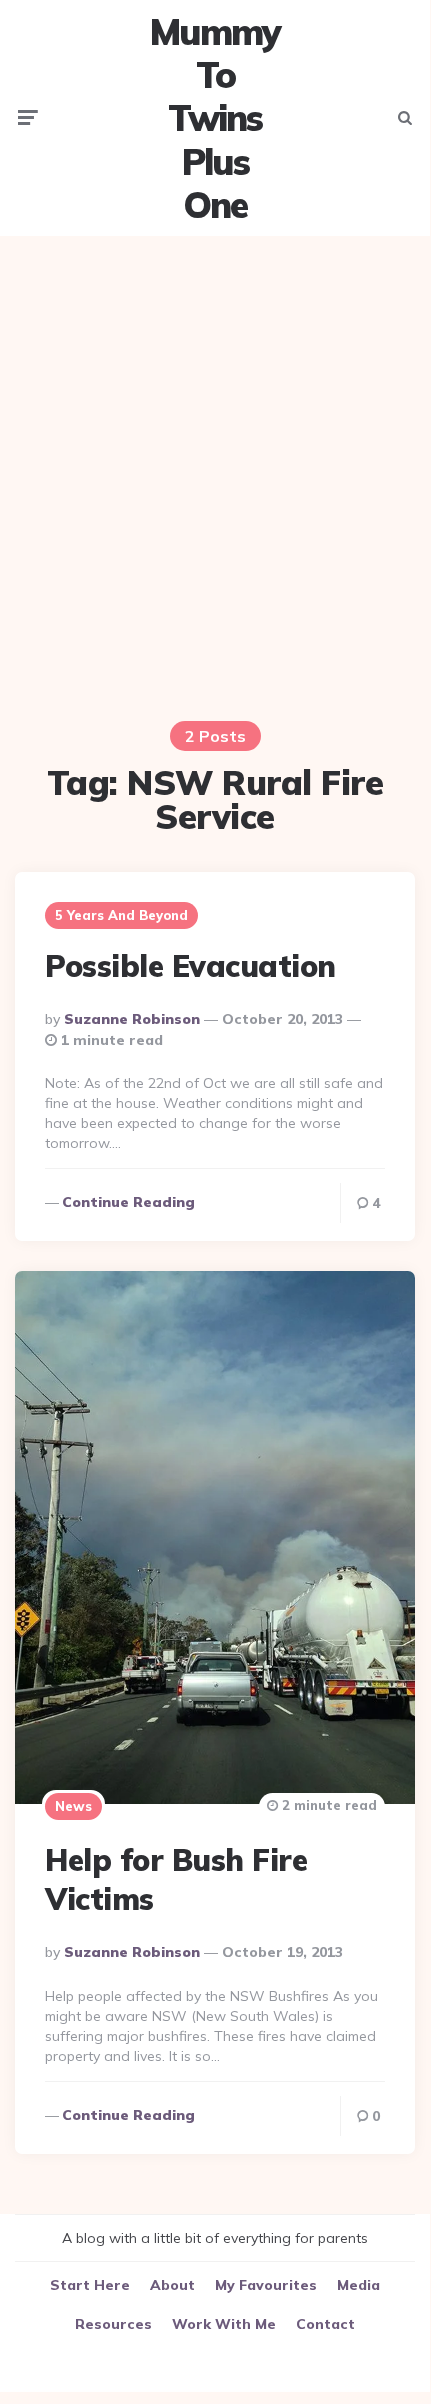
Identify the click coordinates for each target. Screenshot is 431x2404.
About (172, 2285)
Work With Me (224, 2324)
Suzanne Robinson (132, 1019)
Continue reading (128, 1202)
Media (358, 2285)
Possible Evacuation (190, 966)
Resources (113, 2324)
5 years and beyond (121, 915)
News (73, 1806)
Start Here (90, 2285)
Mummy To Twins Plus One (215, 118)
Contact (325, 2324)
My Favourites (266, 2285)
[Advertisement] (215, 466)
